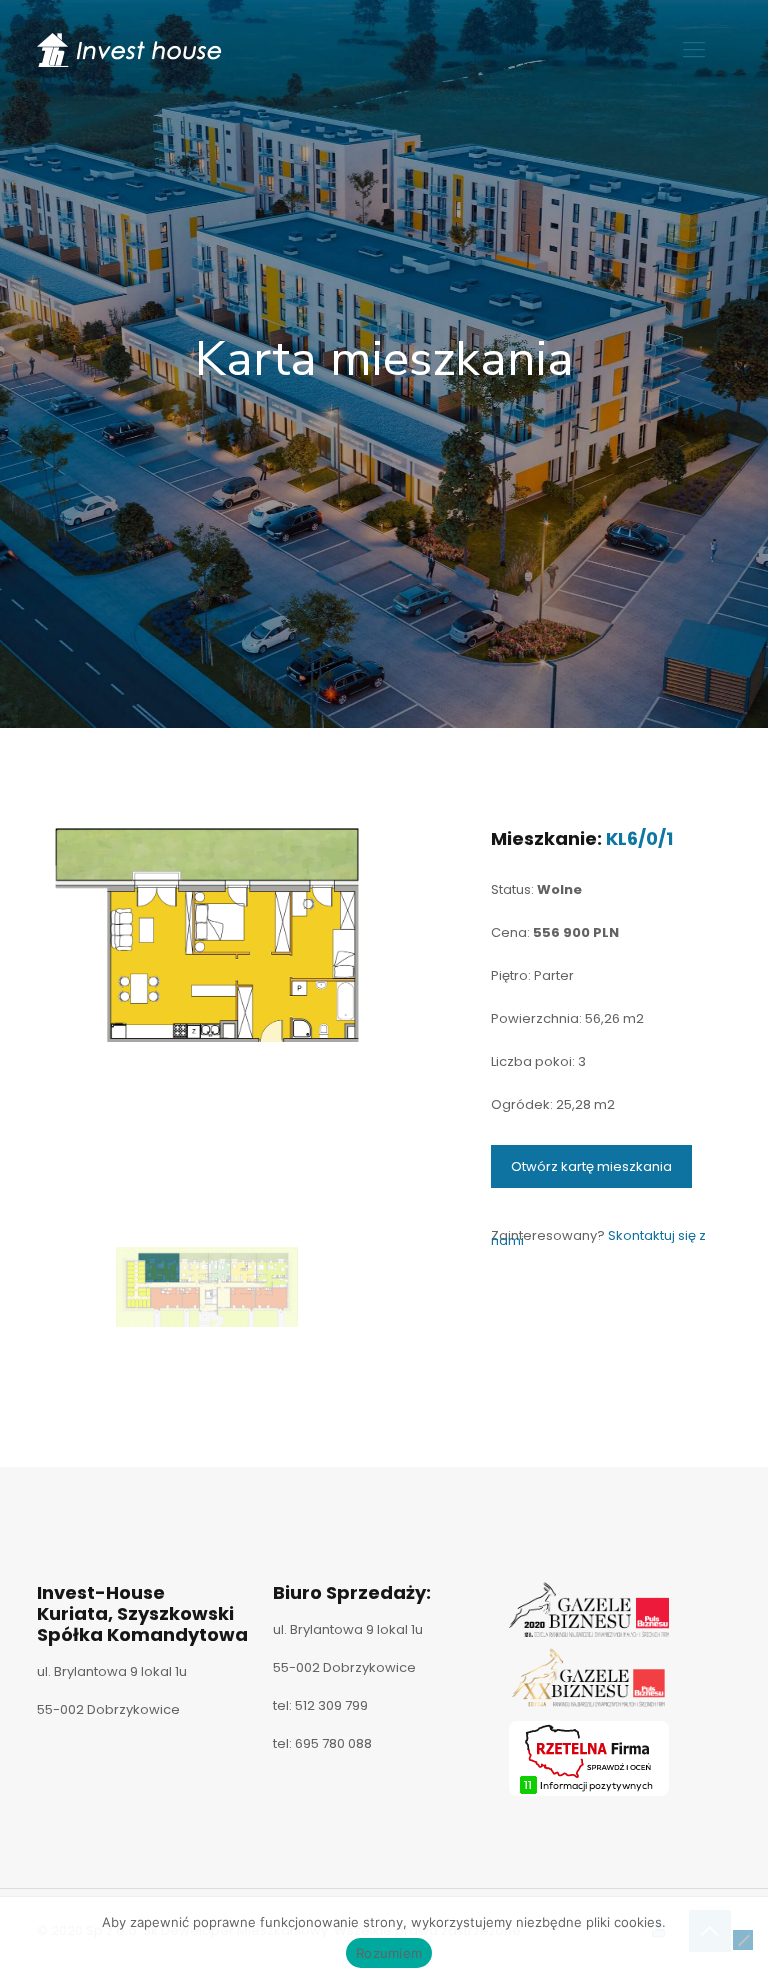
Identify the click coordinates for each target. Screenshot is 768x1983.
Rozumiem (389, 1953)
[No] (743, 1940)
